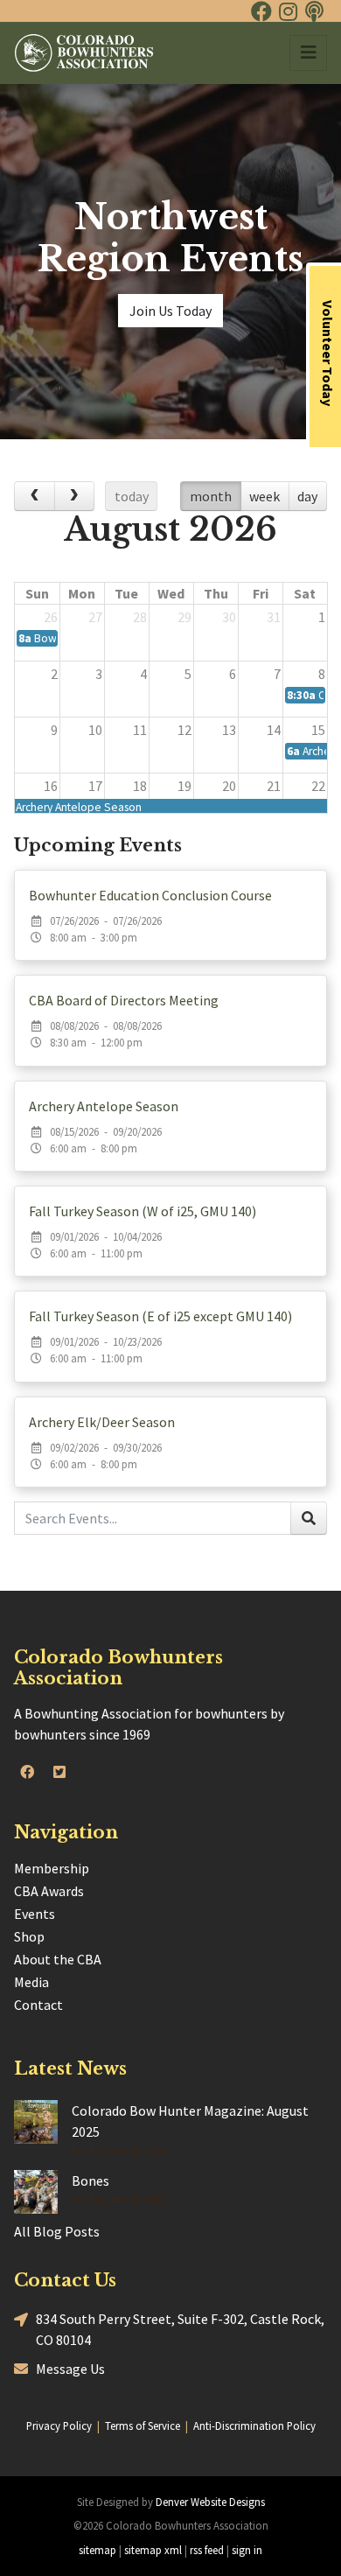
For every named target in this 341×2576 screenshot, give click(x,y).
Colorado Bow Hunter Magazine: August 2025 (190, 2121)
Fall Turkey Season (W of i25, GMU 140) (143, 1211)
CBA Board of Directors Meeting (124, 1000)
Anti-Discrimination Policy (254, 2425)
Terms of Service (143, 2425)
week (264, 496)
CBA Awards (49, 1891)
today (132, 496)
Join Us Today (170, 311)
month (211, 496)
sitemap (97, 2550)
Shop (29, 1936)
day (307, 496)
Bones (90, 2180)
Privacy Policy (59, 2425)
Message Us (70, 2369)
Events (35, 1914)
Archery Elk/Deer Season (102, 1422)
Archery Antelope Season (104, 1106)
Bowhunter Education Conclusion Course (150, 895)
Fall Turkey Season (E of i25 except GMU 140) (160, 1316)
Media (31, 1982)
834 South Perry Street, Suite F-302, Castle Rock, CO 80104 (180, 2329)
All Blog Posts (57, 2231)
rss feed (207, 2550)
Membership (52, 1868)
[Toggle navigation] (308, 53)
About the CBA (58, 1959)
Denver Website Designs (210, 2502)
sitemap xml (153, 2550)
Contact (38, 2005)
